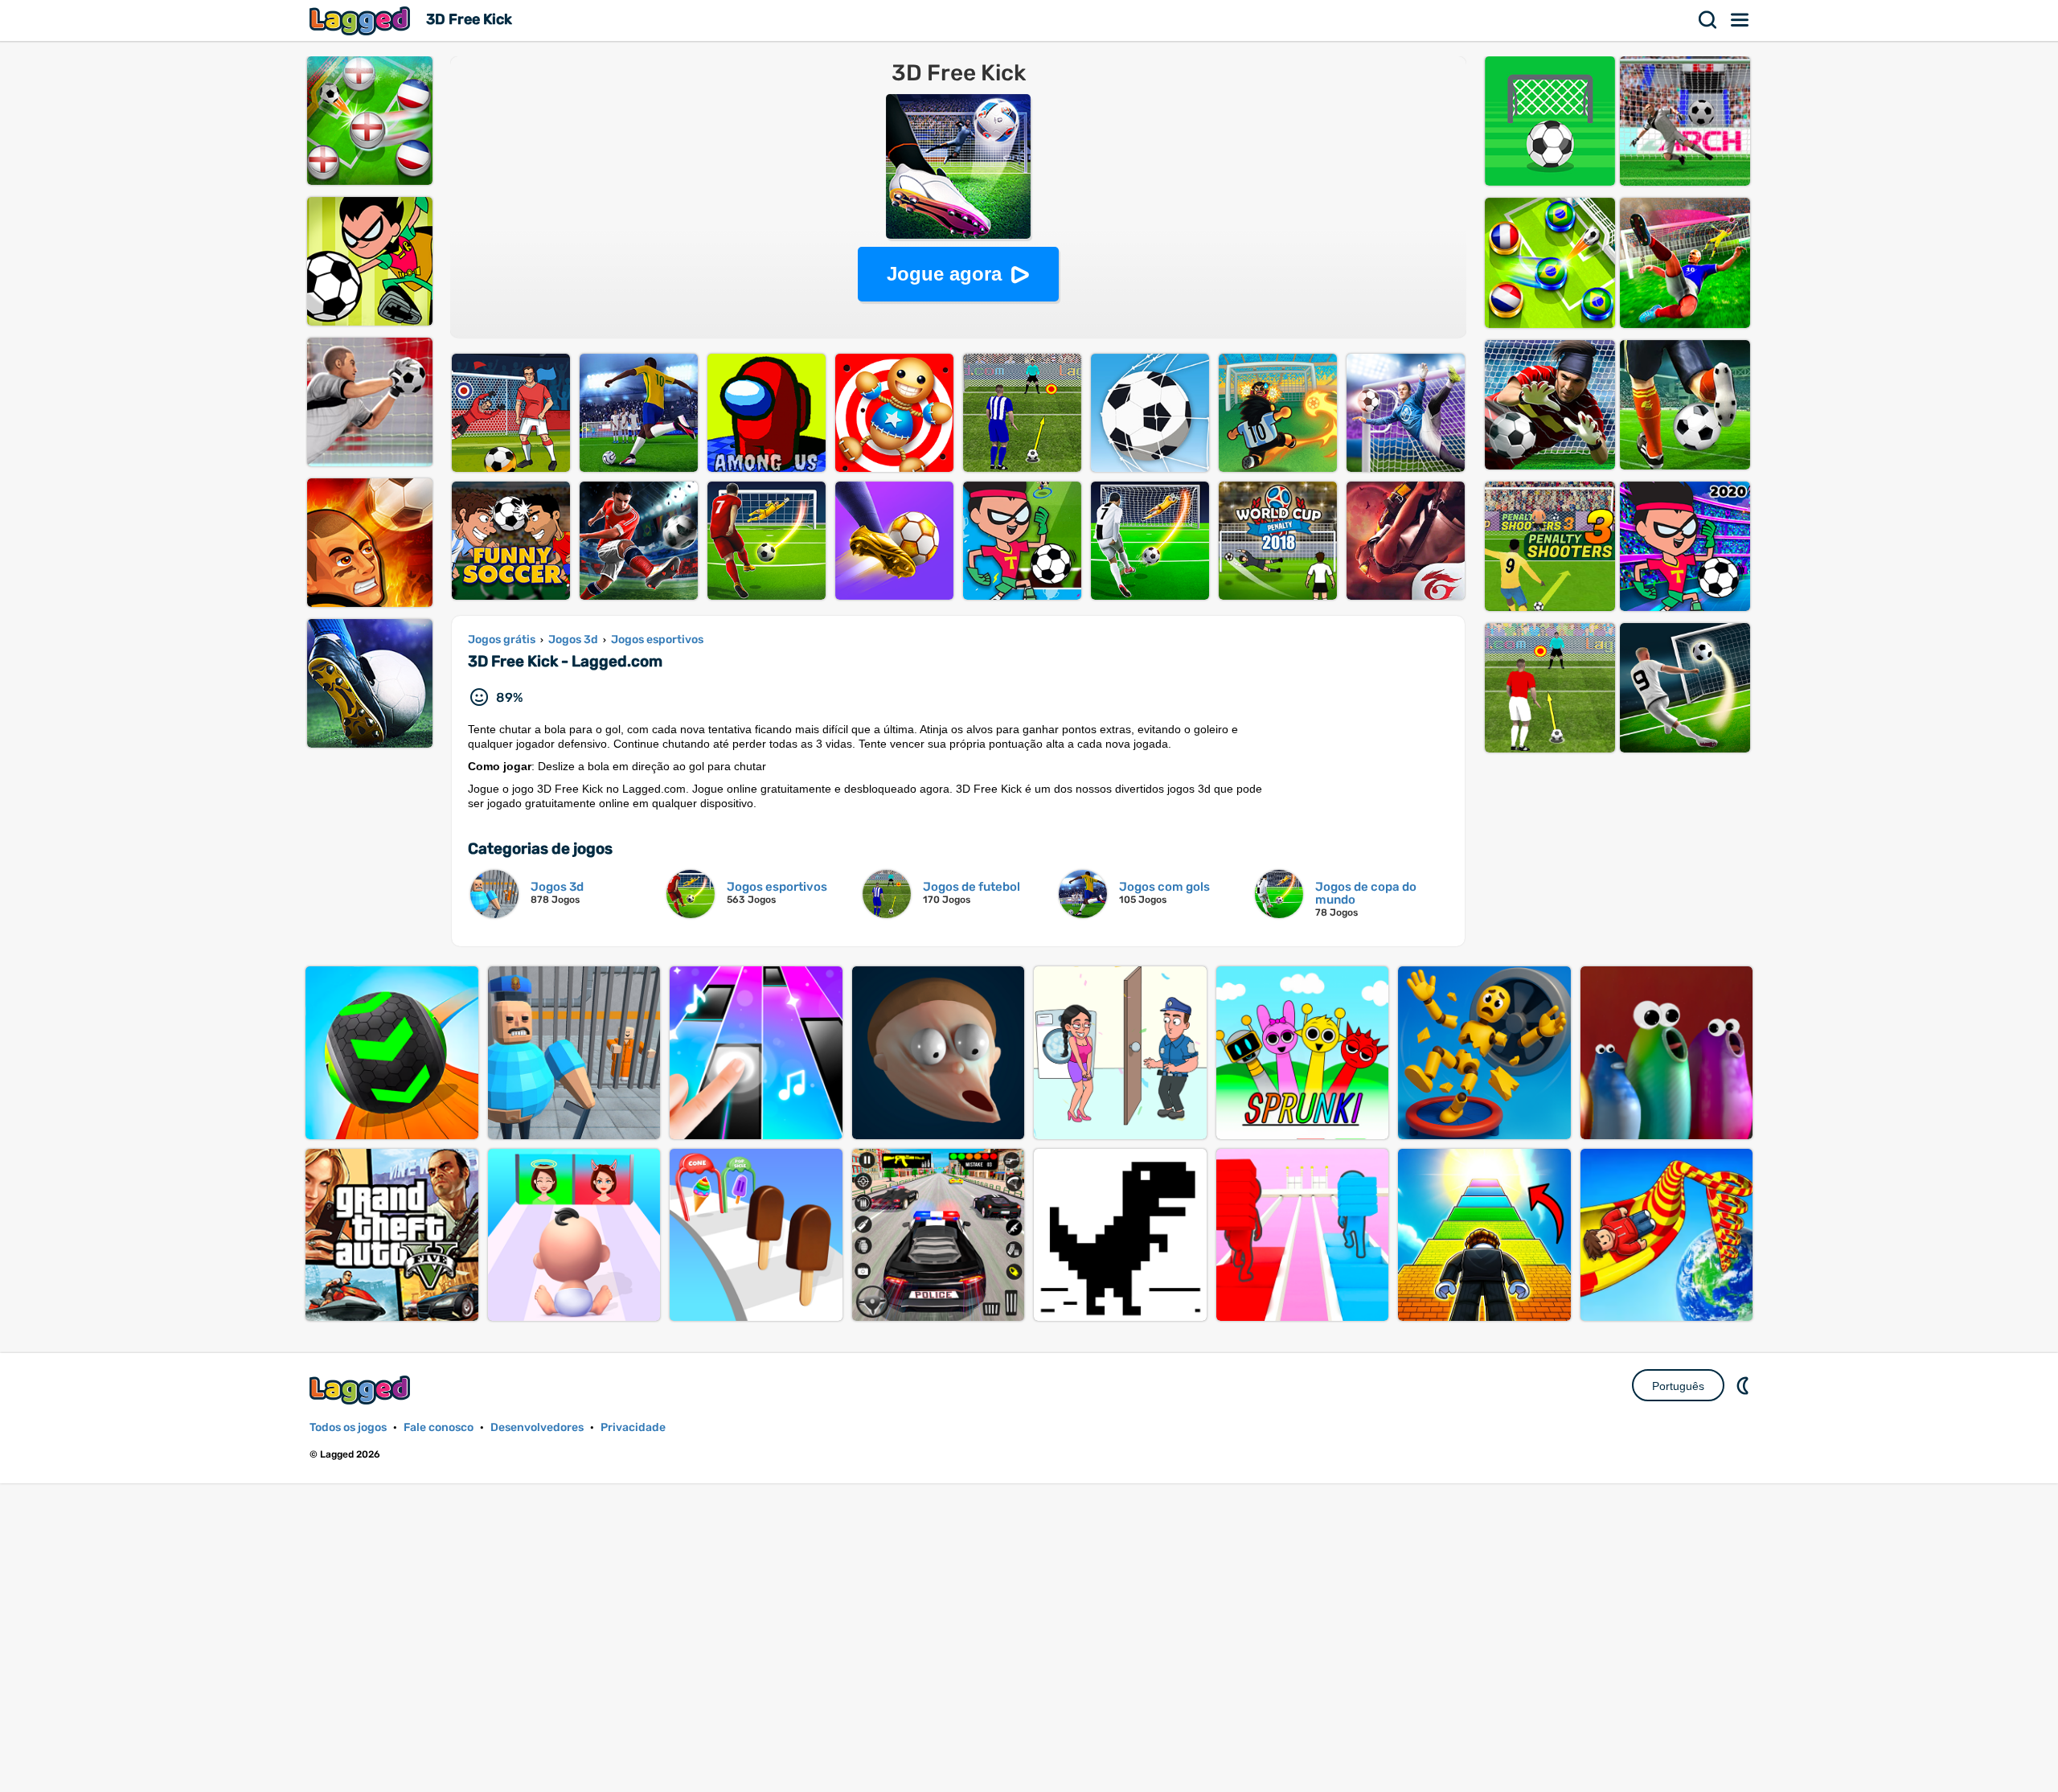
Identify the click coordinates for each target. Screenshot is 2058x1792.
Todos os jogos (348, 1427)
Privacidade (633, 1427)
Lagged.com (362, 1390)
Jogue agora (944, 274)
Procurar (1708, 20)
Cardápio (1740, 20)
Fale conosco (439, 1427)
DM (1744, 1385)
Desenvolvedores (537, 1427)
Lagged (362, 21)
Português (1678, 1386)
